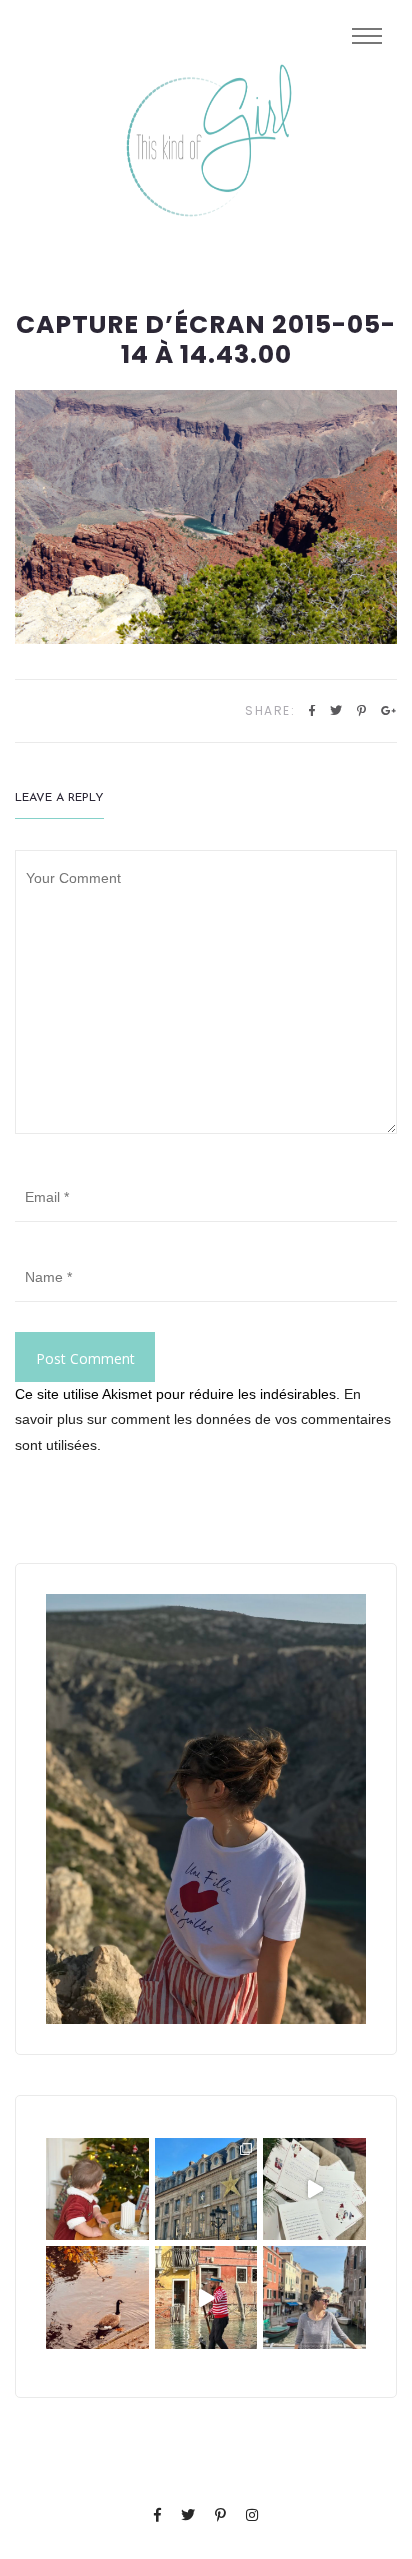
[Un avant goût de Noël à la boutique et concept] (314, 2189)
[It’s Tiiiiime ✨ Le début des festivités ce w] (97, 2189)
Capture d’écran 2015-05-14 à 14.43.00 (206, 340)
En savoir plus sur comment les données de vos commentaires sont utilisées (203, 1419)
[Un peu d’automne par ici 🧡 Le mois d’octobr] (97, 2297)
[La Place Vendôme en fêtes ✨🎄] (206, 2189)
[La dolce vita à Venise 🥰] (314, 2297)
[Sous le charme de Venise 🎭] (206, 2297)
